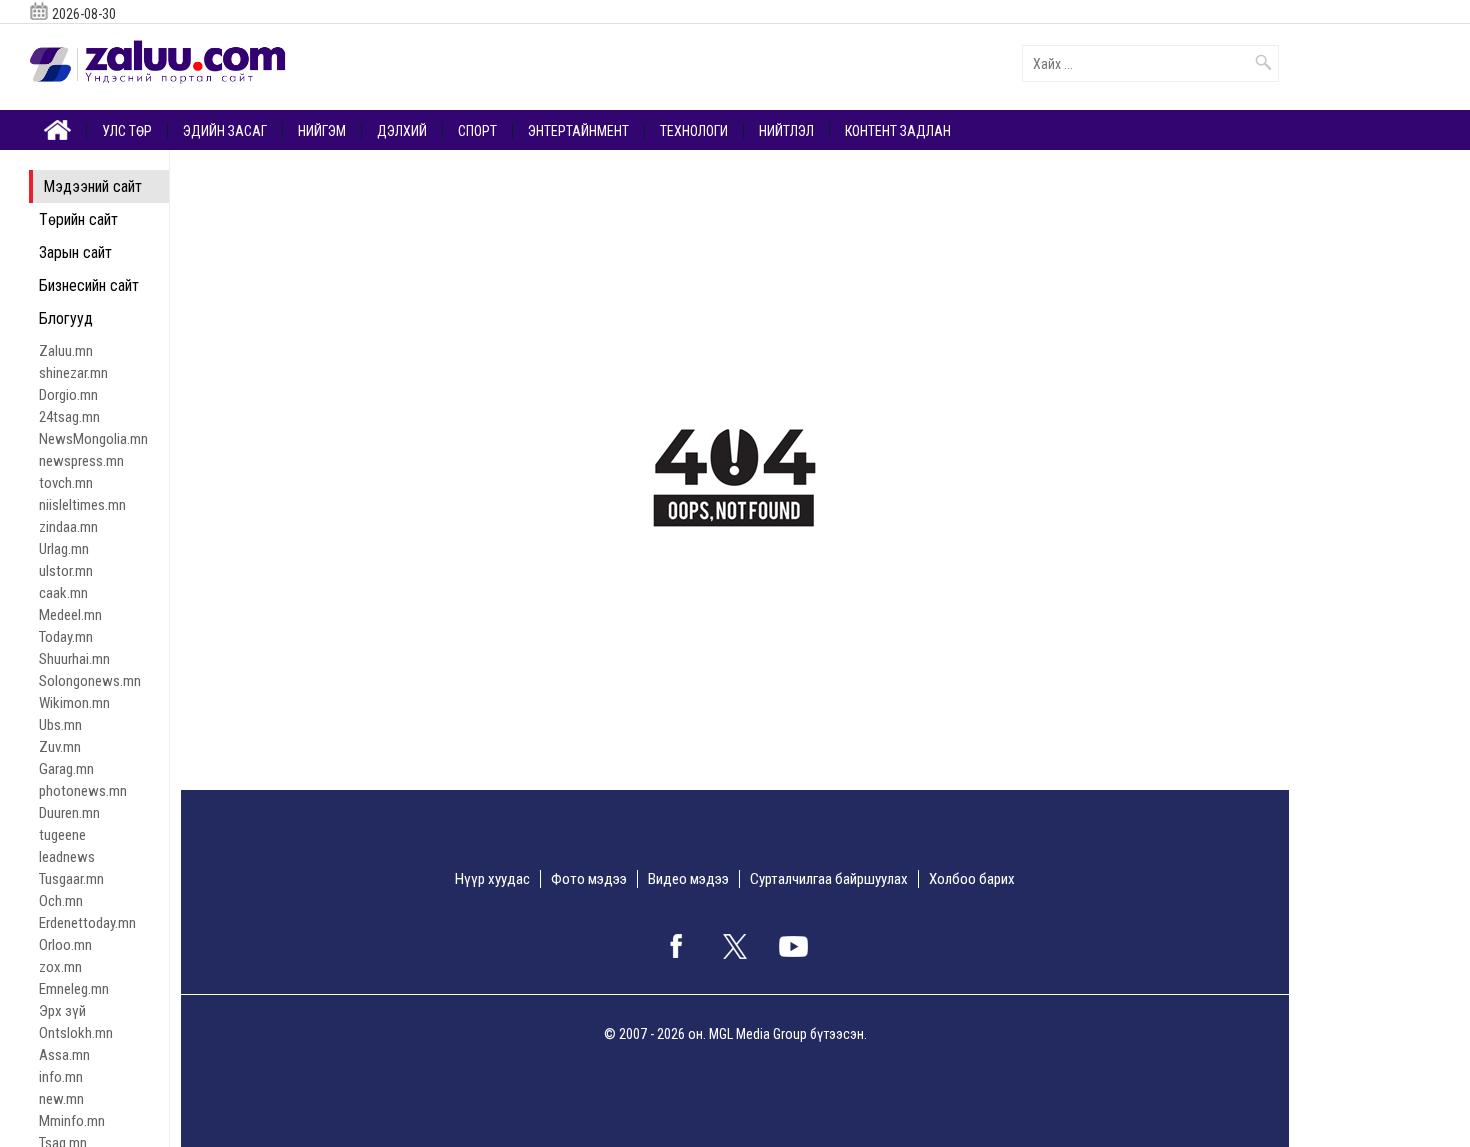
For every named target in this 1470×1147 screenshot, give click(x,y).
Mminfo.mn (72, 1121)
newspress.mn (81, 461)
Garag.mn (66, 769)
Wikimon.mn (74, 703)
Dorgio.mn (68, 395)
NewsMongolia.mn (93, 439)
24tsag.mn (69, 417)
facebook (676, 946)
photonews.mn (83, 791)
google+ (794, 946)
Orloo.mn (65, 945)
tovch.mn (66, 483)
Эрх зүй (62, 1011)
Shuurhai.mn (74, 659)
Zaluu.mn (66, 351)
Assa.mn (64, 1055)
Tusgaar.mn (71, 879)
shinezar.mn (73, 373)
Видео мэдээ (688, 879)
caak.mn (63, 593)
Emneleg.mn (74, 989)
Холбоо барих (972, 879)
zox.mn (60, 967)
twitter (735, 946)
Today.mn (66, 637)
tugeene (62, 835)
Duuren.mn (69, 813)
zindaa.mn (68, 527)
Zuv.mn (60, 747)
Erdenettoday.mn (87, 923)
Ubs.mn (60, 725)
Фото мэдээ (589, 879)
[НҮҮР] (58, 128)
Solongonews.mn (90, 681)
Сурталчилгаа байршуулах (829, 879)
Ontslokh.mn (76, 1033)
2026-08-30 (84, 14)
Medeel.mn (70, 615)
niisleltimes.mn (82, 505)
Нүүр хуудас (492, 879)
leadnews (67, 857)
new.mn (61, 1099)
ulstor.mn (66, 571)
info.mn (61, 1077)
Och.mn (61, 901)
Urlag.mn (64, 549)
